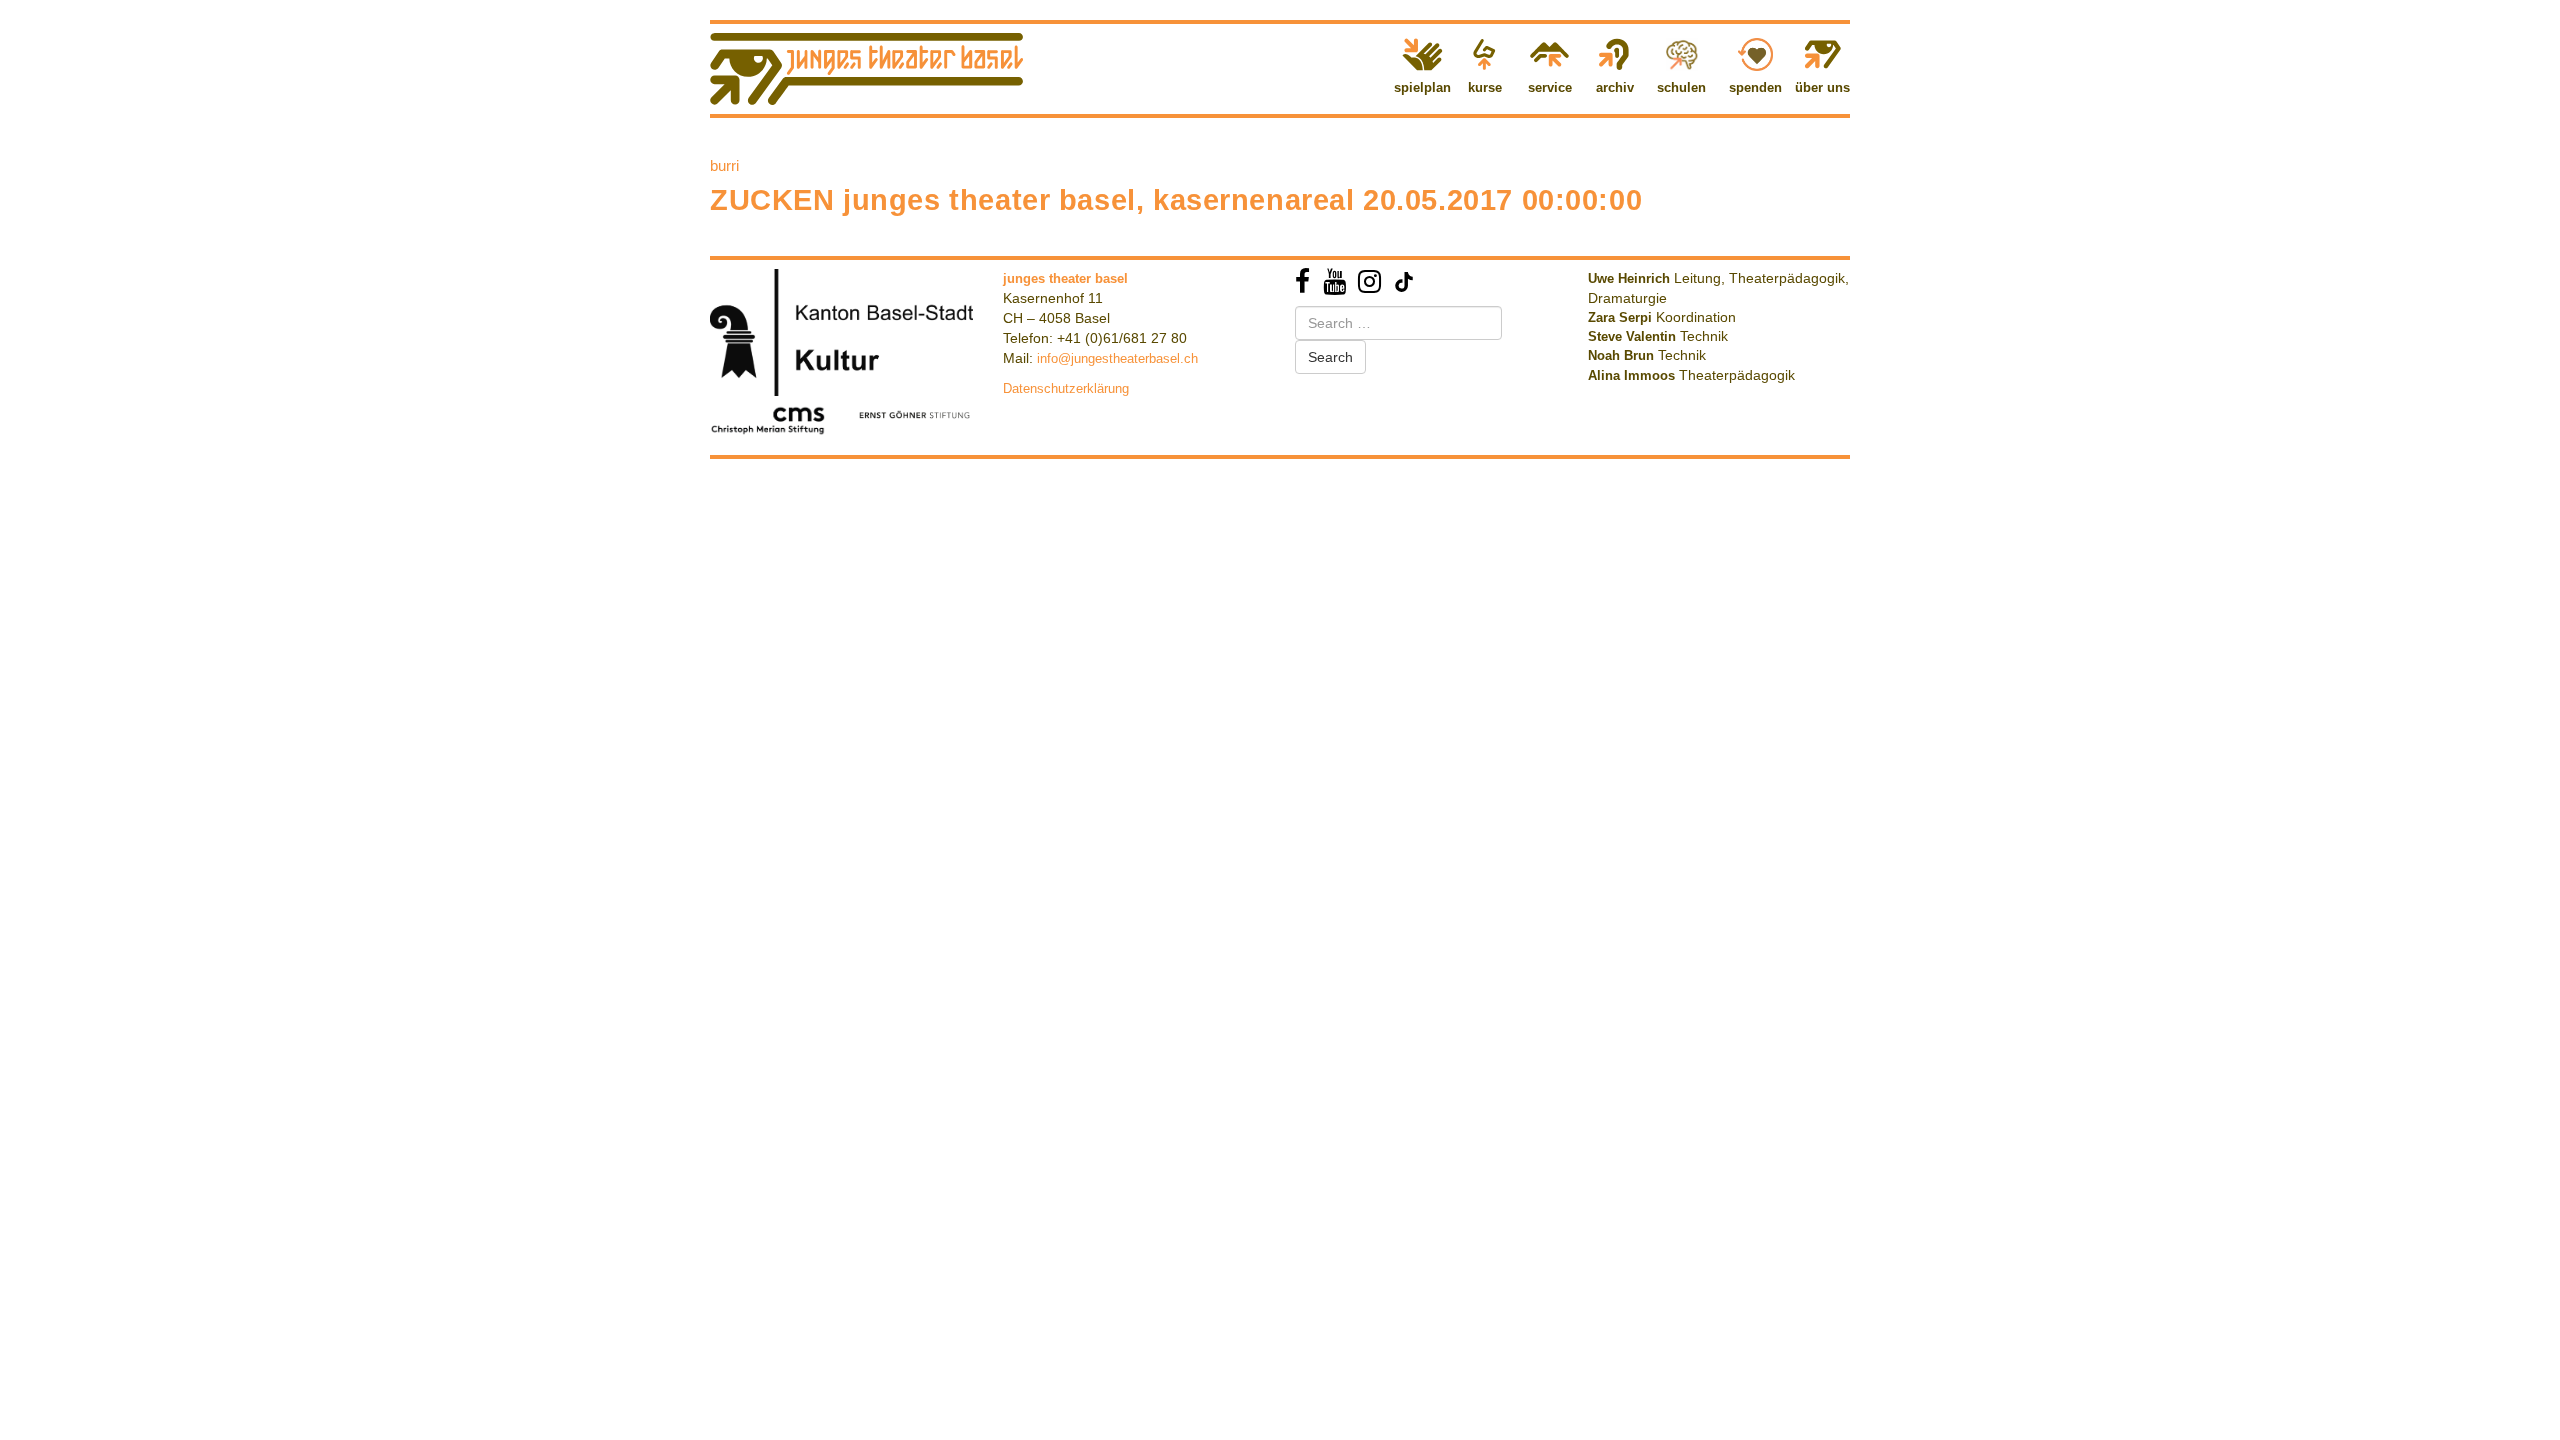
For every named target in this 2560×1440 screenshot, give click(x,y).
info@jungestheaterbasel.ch (1117, 358)
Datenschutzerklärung (1066, 388)
